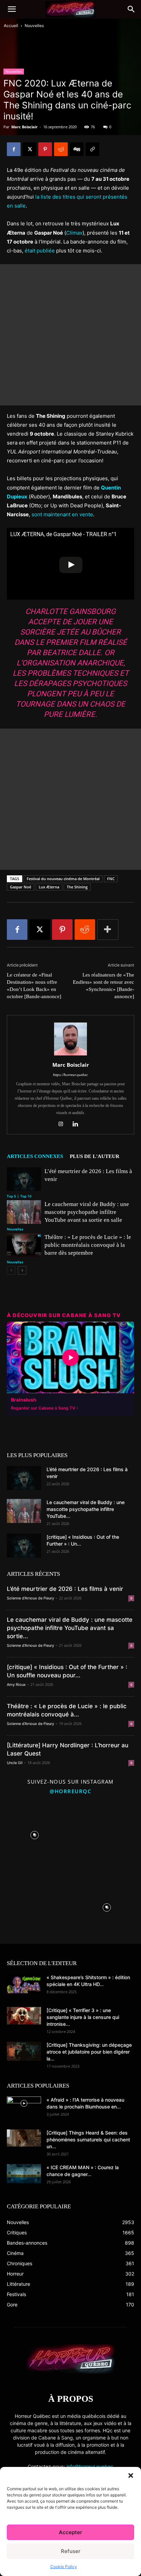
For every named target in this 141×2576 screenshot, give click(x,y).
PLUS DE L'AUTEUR (95, 1156)
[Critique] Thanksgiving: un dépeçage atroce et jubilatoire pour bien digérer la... (89, 2052)
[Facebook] (14, 149)
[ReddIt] (61, 149)
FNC (111, 879)
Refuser (71, 2551)
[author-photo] (70, 1055)
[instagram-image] (34, 1834)
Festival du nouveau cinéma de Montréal (63, 879)
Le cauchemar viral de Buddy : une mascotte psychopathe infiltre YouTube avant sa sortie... (70, 1628)
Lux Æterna (49, 887)
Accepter (70, 2532)
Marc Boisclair (24, 127)
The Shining (77, 887)
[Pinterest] (45, 149)
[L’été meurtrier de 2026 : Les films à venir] (24, 1179)
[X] (29, 149)
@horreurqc (70, 1791)
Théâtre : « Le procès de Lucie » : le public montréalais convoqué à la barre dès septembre (88, 1245)
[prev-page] (11, 1270)
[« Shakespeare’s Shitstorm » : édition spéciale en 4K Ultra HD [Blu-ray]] (24, 1984)
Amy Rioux (16, 1685)
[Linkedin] (78, 1124)
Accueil (11, 26)
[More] (108, 930)
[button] (131, 2475)
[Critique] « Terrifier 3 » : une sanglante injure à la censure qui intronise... (83, 2017)
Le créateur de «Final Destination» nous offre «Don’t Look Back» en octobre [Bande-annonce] (34, 986)
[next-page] (22, 1270)
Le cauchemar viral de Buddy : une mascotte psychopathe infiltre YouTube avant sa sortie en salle (87, 1212)
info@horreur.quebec (90, 2466)
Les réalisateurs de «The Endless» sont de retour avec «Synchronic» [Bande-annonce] (104, 986)
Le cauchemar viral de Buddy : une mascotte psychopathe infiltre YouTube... (86, 1509)
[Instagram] (63, 1124)
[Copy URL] (92, 149)
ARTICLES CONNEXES (35, 1156)
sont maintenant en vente (62, 514)
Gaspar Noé (21, 887)
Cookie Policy (64, 2567)
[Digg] (77, 149)
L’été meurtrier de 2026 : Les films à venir (65, 1589)
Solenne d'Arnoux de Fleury (30, 1598)
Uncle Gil (15, 1763)
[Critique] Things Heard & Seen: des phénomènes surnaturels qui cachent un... (88, 2140)
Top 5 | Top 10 (19, 1196)
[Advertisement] (70, 335)
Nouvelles (34, 26)
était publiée (40, 251)
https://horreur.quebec (70, 1075)
